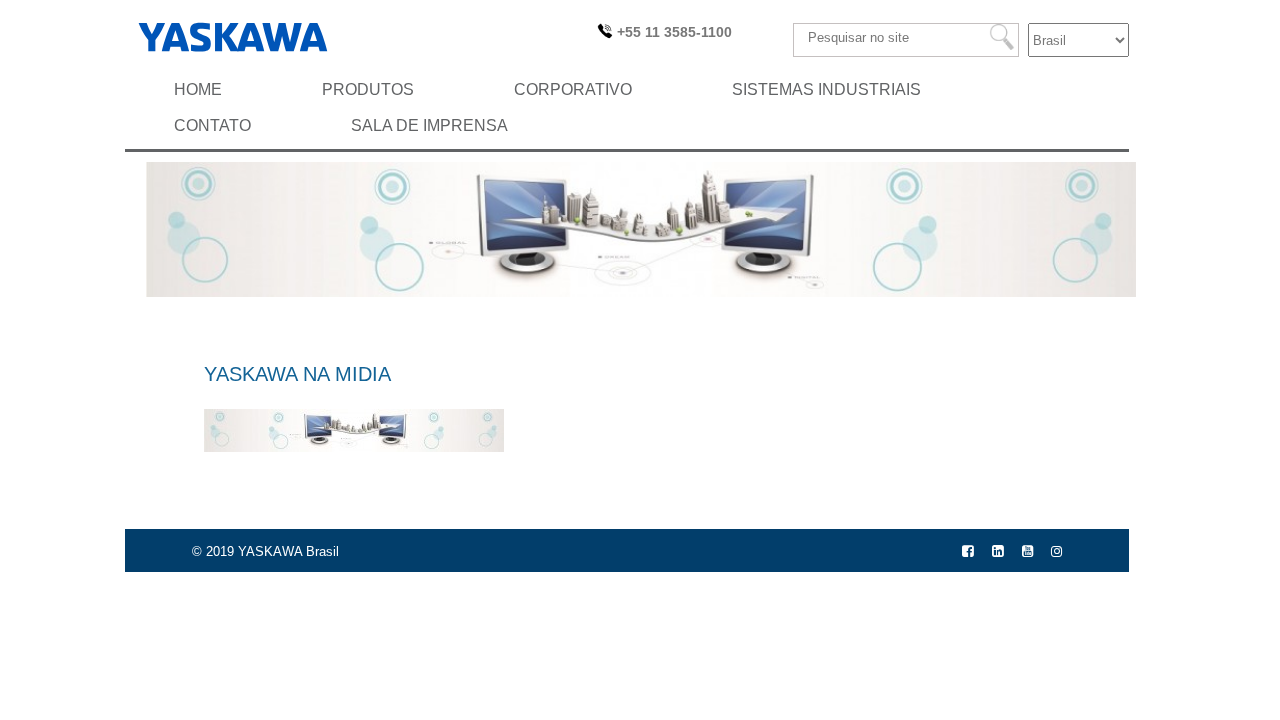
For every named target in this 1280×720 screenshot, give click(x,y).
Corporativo (573, 89)
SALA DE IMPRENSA (429, 125)
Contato (212, 125)
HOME (198, 89)
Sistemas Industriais (826, 89)
